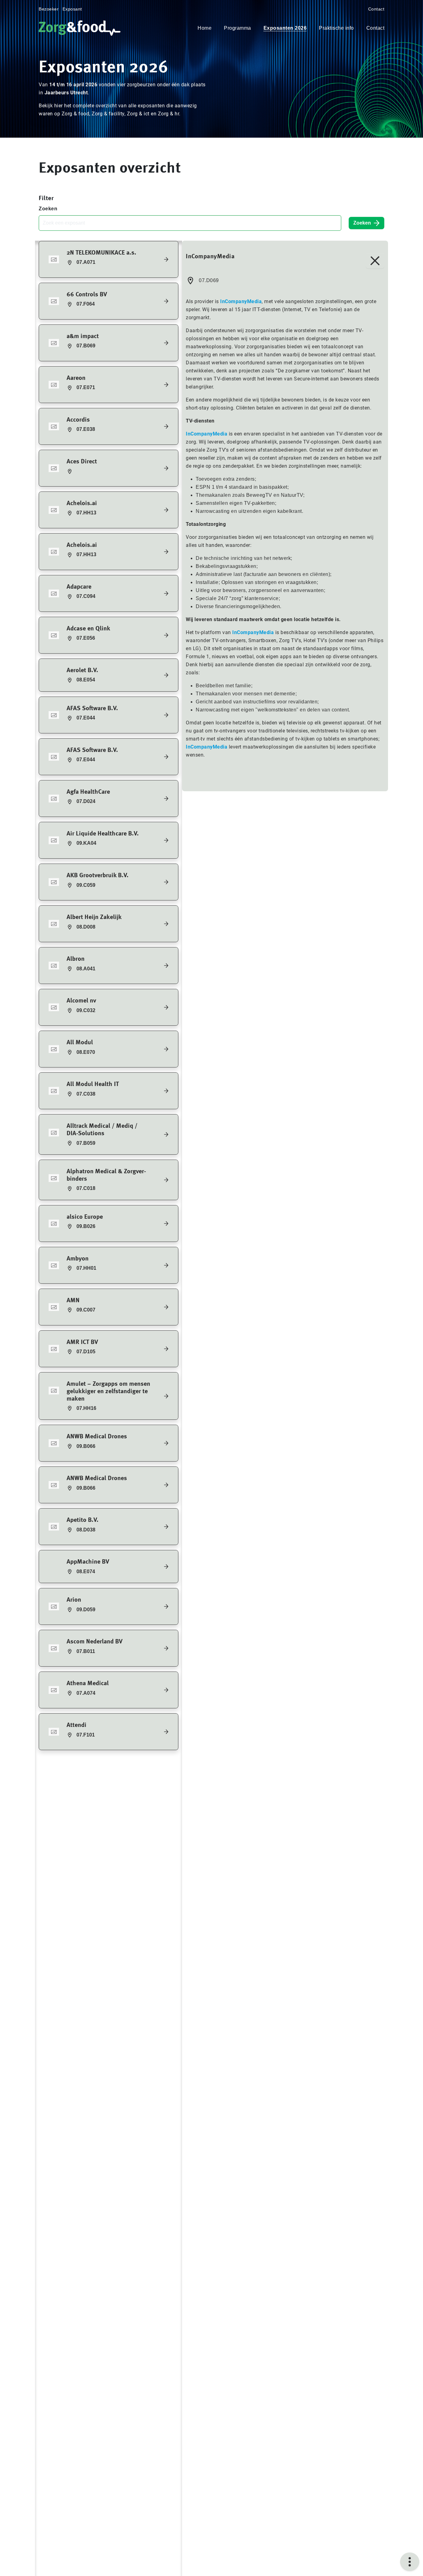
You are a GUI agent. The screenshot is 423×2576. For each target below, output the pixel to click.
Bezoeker (49, 9)
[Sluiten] (375, 261)
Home (205, 28)
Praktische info (336, 28)
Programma (238, 28)
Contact (376, 9)
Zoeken (48, 209)
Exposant (72, 9)
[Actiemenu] (410, 2562)
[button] (109, 259)
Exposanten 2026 (285, 28)
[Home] (81, 28)
